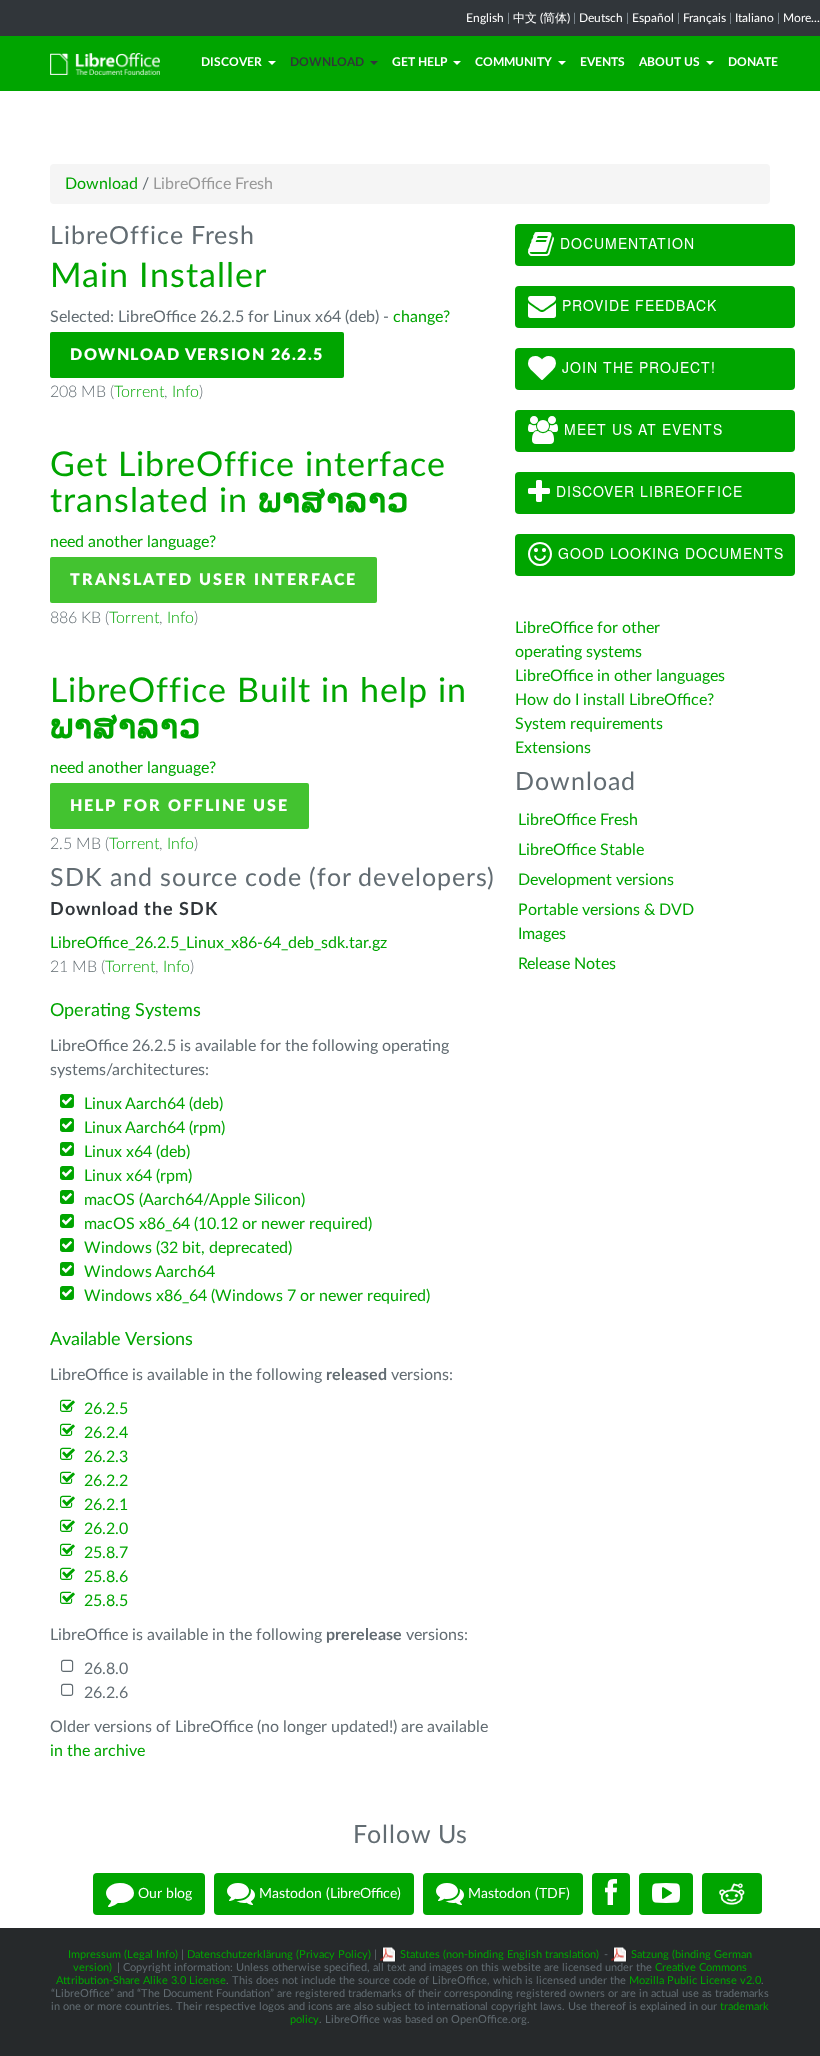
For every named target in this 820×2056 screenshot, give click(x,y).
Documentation (625, 243)
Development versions (596, 880)
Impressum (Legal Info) (123, 1954)
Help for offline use (179, 806)
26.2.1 (106, 1505)
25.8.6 (106, 1577)
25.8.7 (106, 1553)
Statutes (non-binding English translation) (499, 1954)
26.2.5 (106, 1409)
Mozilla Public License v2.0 (695, 1980)
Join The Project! (636, 367)
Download (327, 62)
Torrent (139, 392)
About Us (669, 62)
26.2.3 (106, 1457)
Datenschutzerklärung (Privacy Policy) (279, 1954)
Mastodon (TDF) (517, 1893)
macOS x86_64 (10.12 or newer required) (228, 1224)
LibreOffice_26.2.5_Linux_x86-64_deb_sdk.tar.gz (218, 943)
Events (602, 62)
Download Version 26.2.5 (197, 355)
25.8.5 (106, 1601)
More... (801, 18)
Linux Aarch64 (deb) (153, 1104)
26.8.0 (106, 1669)
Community (513, 62)
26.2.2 (106, 1481)
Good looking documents (668, 553)
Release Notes (567, 964)
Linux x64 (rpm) (138, 1176)
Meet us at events (641, 429)
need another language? (133, 542)
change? (421, 317)
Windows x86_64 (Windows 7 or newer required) (257, 1296)
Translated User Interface (213, 580)
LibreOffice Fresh (578, 820)
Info (185, 392)
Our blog (163, 1893)
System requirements (591, 724)
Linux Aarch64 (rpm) (154, 1128)
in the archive (97, 1751)
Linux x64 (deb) (137, 1152)
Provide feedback (637, 305)
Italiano (754, 18)
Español (653, 18)
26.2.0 (106, 1529)
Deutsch (601, 18)
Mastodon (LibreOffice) (328, 1893)
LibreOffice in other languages (620, 676)
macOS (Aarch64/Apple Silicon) (194, 1200)
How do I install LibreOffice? (614, 700)
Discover (231, 62)
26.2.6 (106, 1693)
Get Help (419, 62)
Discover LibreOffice (647, 491)
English (485, 18)
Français (704, 18)
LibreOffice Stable (581, 850)
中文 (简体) (541, 18)
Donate (753, 62)
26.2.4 (106, 1433)
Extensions (553, 748)
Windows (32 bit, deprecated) (188, 1248)
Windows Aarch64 (149, 1272)
